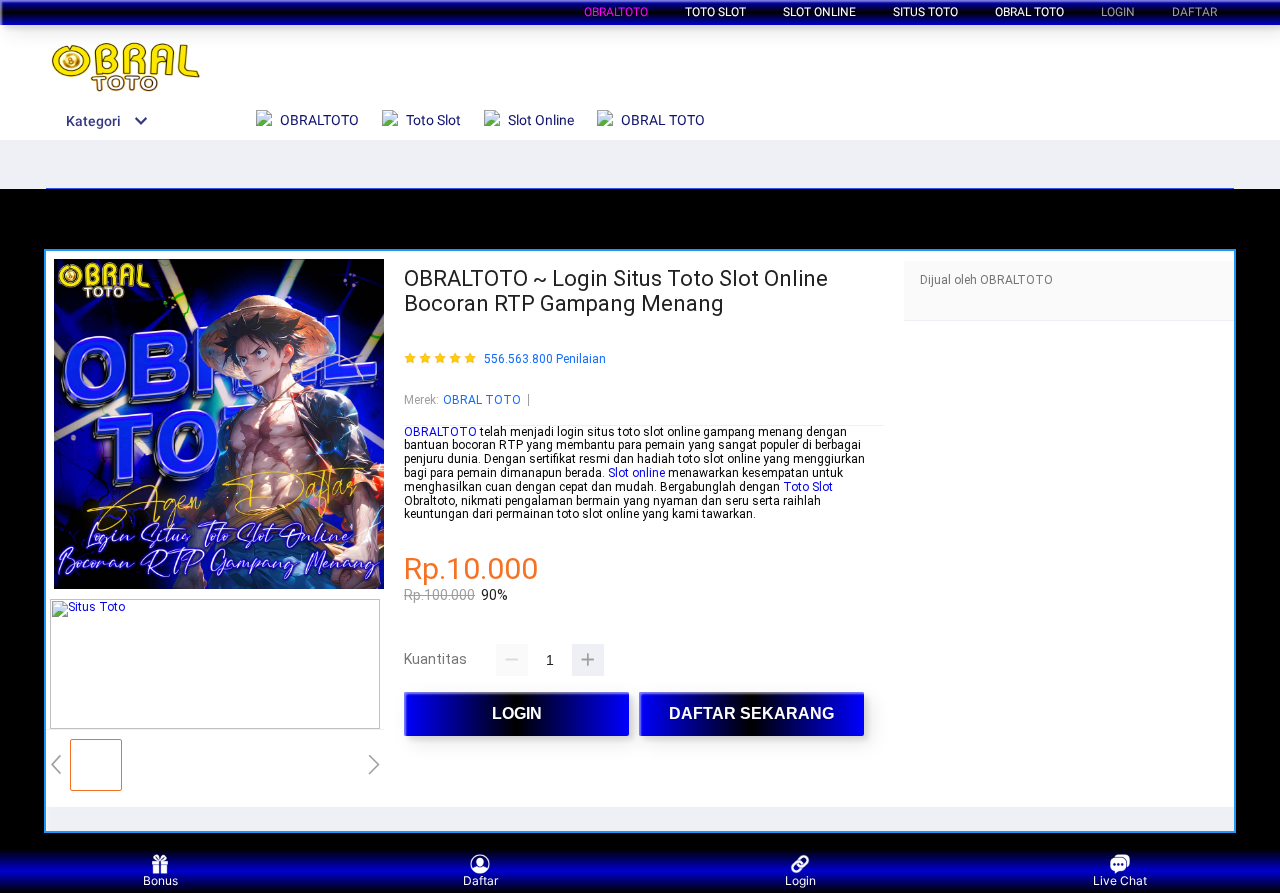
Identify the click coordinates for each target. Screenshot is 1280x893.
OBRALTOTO (616, 12)
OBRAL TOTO (482, 400)
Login (800, 880)
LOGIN (1118, 12)
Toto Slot (808, 487)
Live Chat (1120, 880)
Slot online (636, 473)
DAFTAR (1194, 12)
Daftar (480, 880)
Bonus (160, 880)
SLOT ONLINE (819, 12)
